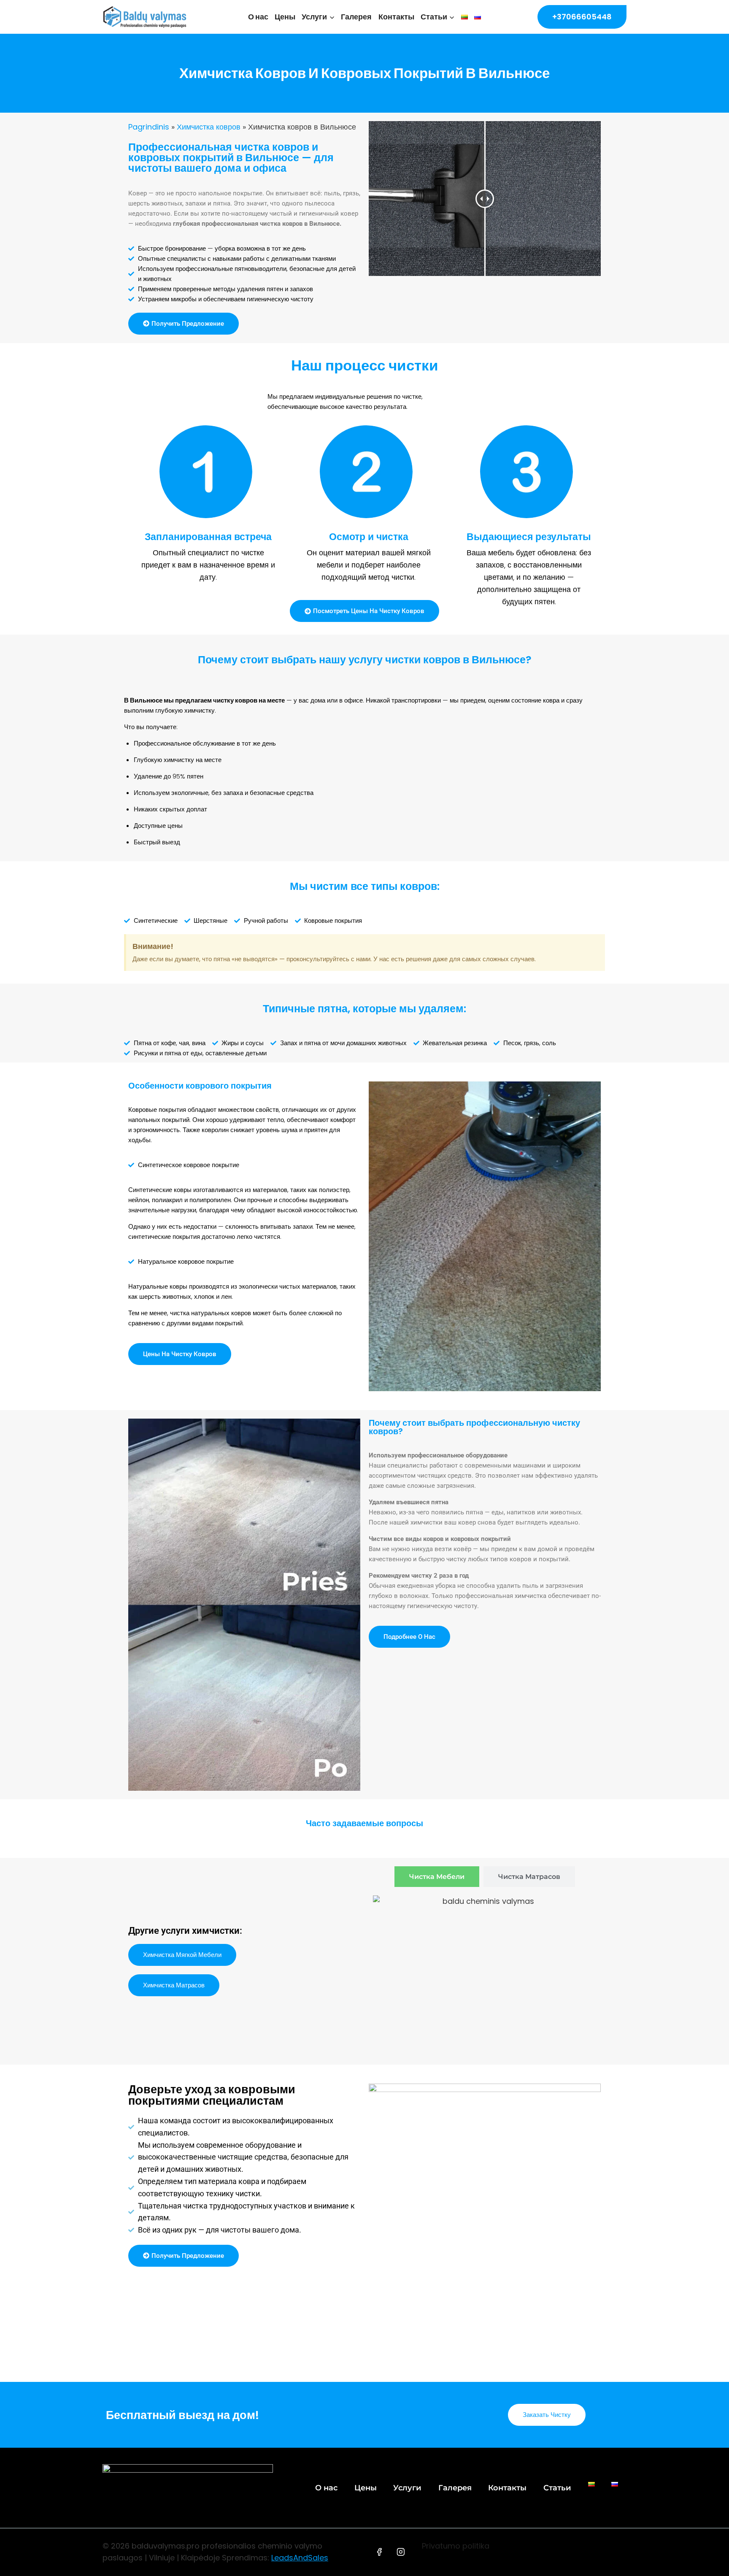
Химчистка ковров (209, 127)
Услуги (407, 2488)
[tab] (437, 1877)
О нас (258, 17)
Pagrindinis (149, 127)
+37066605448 (582, 17)
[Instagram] (401, 2552)
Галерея (356, 17)
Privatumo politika (456, 2546)
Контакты (396, 17)
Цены (285, 17)
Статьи (557, 2488)
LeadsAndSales (300, 2558)
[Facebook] (379, 2552)
